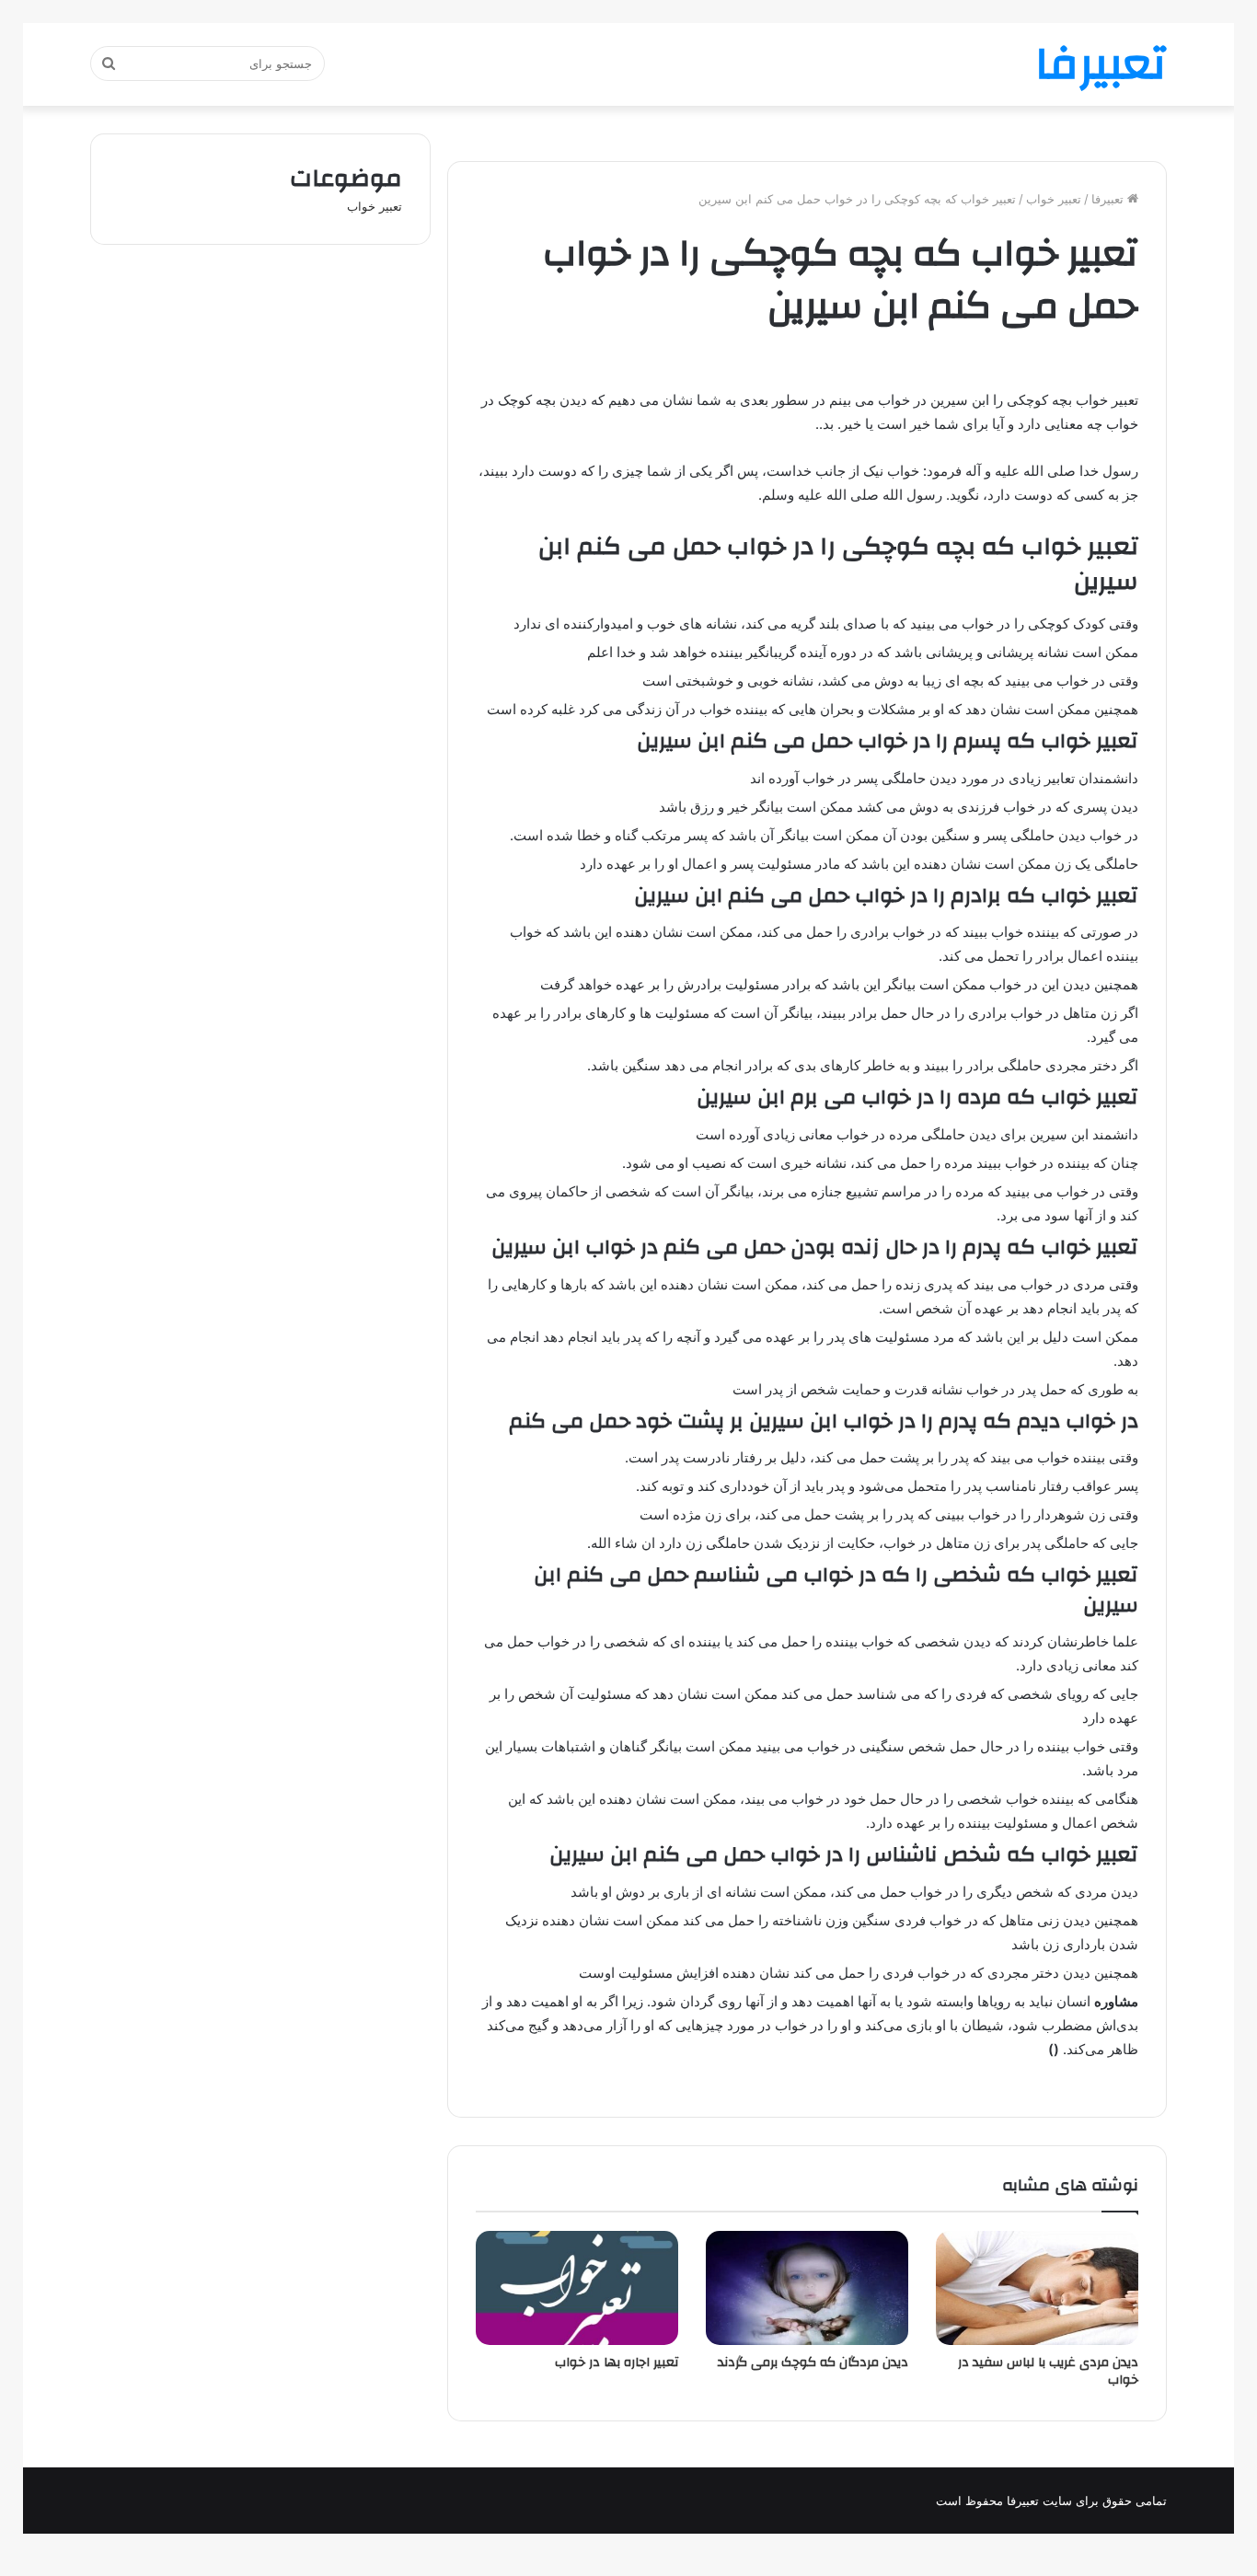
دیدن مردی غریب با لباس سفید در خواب (1048, 2371)
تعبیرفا (1109, 199)
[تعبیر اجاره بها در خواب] (577, 2288)
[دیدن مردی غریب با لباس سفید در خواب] (1037, 2288)
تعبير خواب (1054, 199)
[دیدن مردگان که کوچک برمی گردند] (807, 2288)
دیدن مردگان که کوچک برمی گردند (813, 2362)
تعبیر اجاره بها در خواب (617, 2362)
